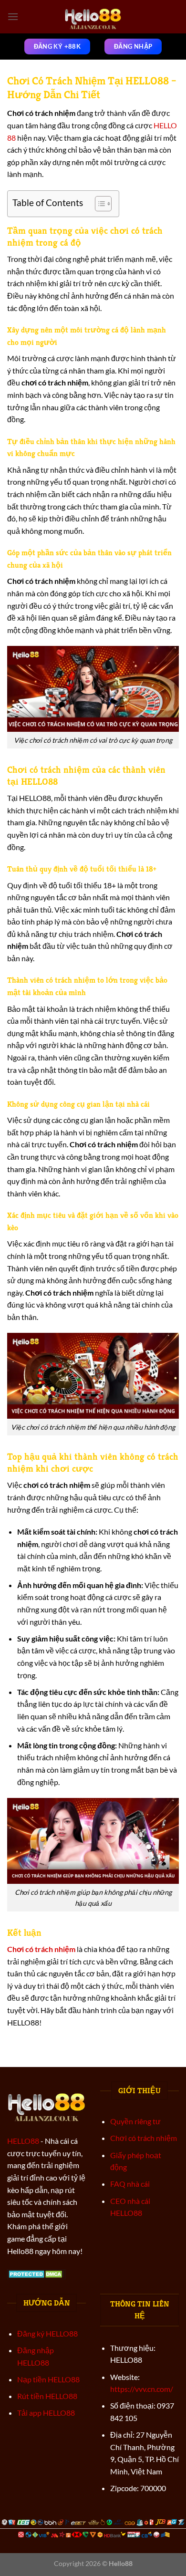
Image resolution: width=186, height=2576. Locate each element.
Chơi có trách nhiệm (144, 2138)
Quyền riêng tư (135, 2121)
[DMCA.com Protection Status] (36, 2273)
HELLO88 (23, 2141)
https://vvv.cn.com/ (142, 2389)
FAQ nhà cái (130, 2184)
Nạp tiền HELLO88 (48, 2379)
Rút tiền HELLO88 (47, 2396)
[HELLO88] (93, 17)
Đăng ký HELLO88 (47, 2333)
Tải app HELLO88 (46, 2413)
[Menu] (13, 16)
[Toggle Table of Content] (98, 204)
